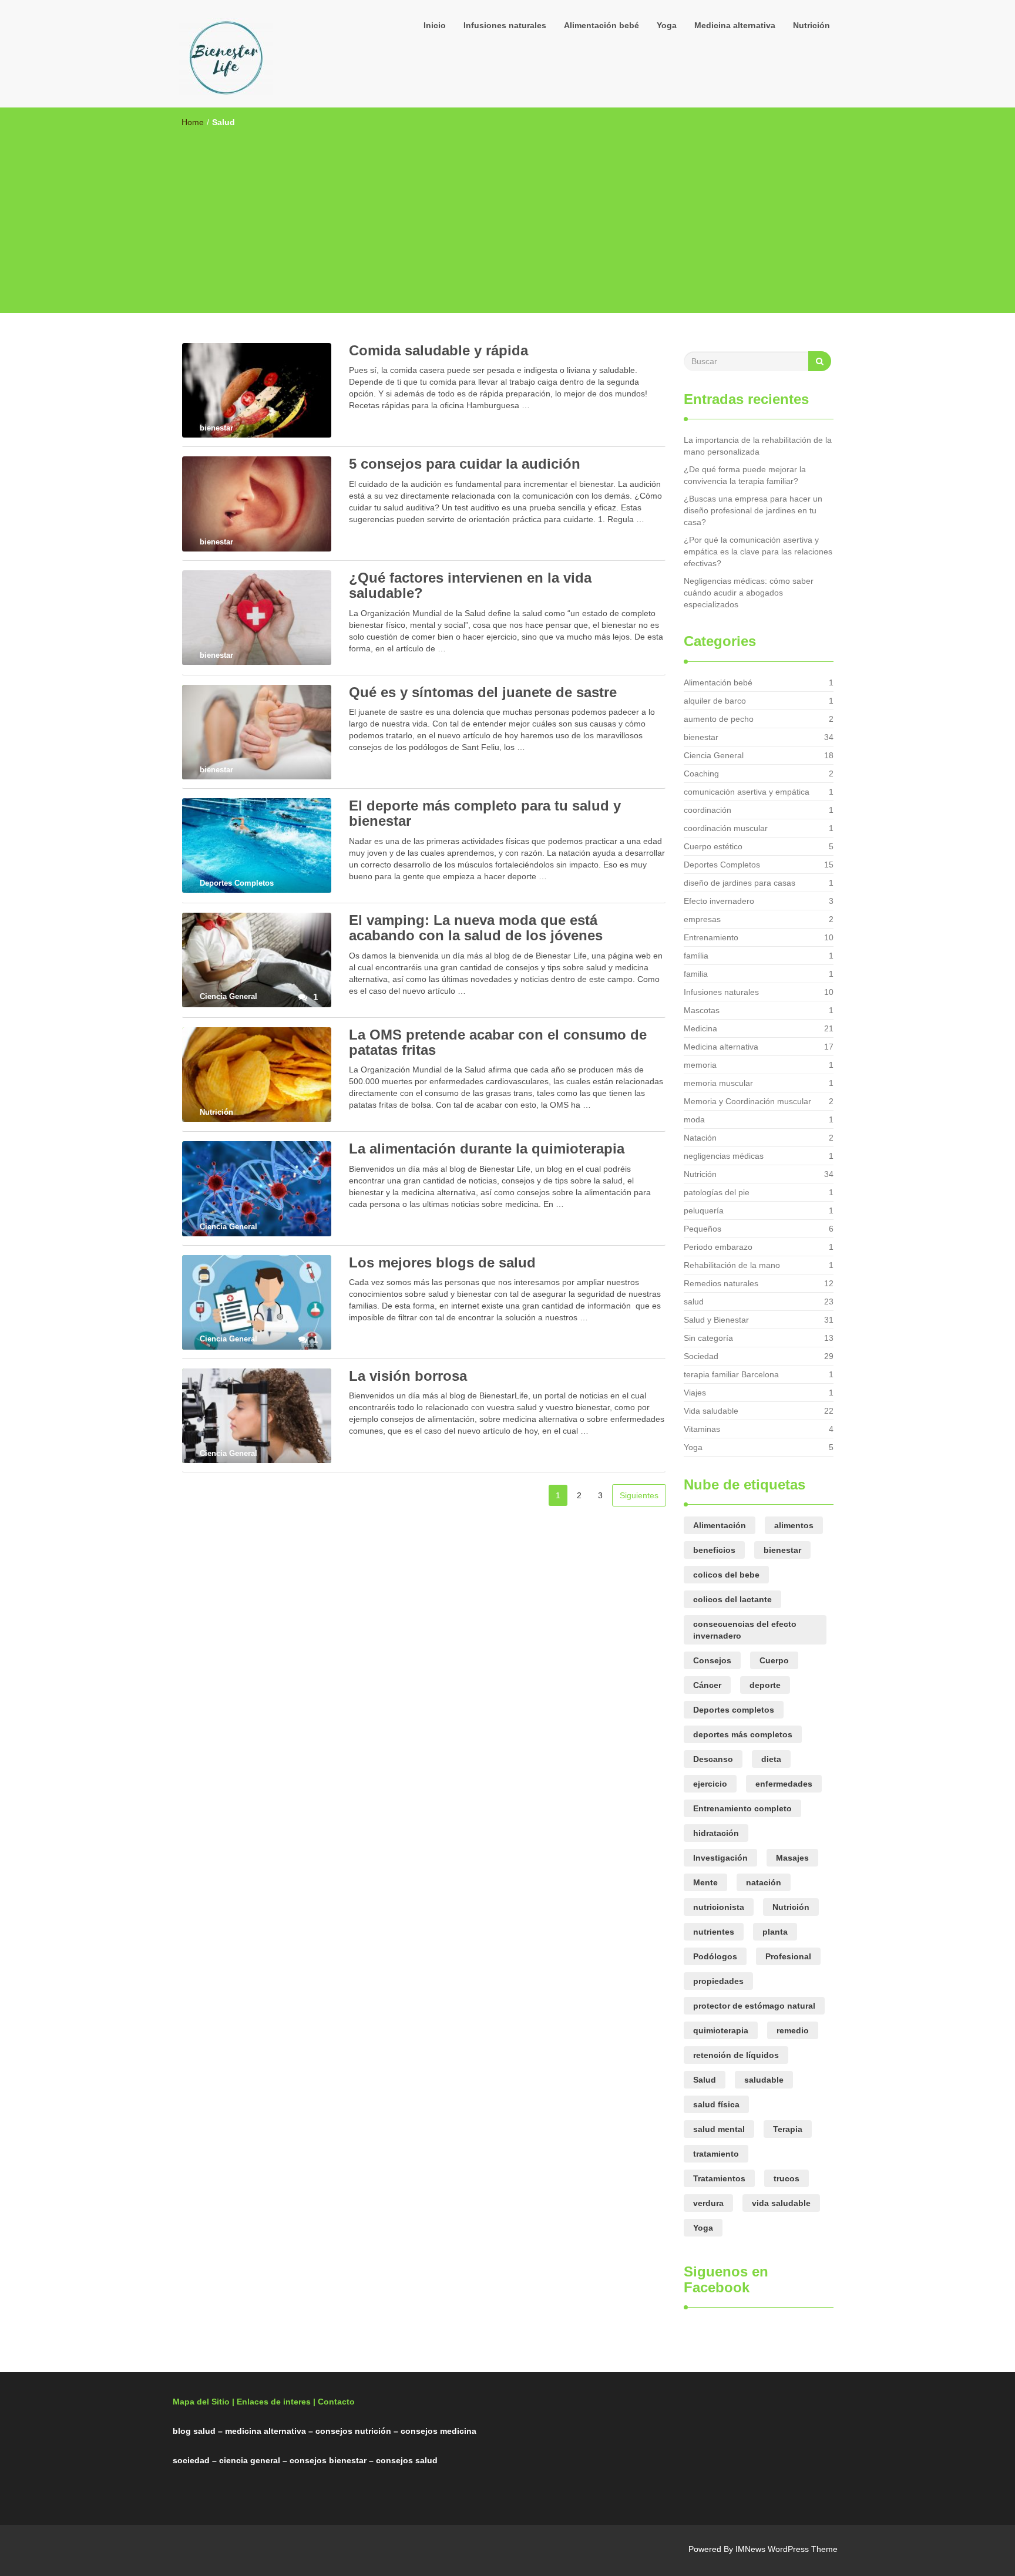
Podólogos (715, 1956)
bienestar (701, 737)
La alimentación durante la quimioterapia (487, 1149)
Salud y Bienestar (716, 1320)
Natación (700, 1138)
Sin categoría (708, 1338)
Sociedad (701, 1356)
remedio (793, 2030)
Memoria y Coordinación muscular (747, 1101)
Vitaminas (702, 1429)
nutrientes (714, 1932)
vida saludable (781, 2203)
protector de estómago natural (754, 2006)
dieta (771, 1759)
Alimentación (720, 1525)
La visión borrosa (408, 1376)
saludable (764, 2080)
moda (694, 1119)
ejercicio (710, 1784)
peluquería (704, 1210)
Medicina (700, 1028)
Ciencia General (714, 755)
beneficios (714, 1550)
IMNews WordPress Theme (787, 2549)
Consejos (712, 1660)
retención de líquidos (736, 2055)
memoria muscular (718, 1083)
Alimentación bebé (601, 25)
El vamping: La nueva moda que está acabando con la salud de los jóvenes (476, 928)
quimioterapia (721, 2030)
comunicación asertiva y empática (747, 792)
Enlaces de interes (274, 2402)
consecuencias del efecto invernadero (745, 1630)
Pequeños (703, 1229)
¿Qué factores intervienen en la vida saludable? (470, 585)
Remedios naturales (721, 1283)
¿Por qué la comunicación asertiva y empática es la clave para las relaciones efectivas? (758, 551)
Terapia (788, 2129)
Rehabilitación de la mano (732, 1265)
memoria (700, 1065)
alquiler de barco (715, 701)
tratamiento (716, 2154)
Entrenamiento (711, 937)
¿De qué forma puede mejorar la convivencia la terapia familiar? (745, 475)
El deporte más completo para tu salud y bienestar (485, 813)
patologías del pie (717, 1192)
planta (775, 1932)
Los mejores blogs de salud (442, 1262)
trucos (787, 2178)
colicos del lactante (732, 1599)
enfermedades (784, 1784)
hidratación (716, 1833)
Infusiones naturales (505, 25)
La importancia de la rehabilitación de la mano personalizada (758, 446)
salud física (716, 2104)
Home (193, 122)
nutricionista (719, 1907)
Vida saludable (711, 1411)
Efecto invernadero (719, 901)
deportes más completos (743, 1734)
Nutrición (811, 25)
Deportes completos (734, 1710)
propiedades (718, 1981)
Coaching (701, 774)
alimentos (794, 1525)
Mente (705, 1882)
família (696, 956)
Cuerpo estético (713, 846)
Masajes (792, 1858)
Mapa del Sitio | (204, 2402)
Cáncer (707, 1685)
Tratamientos (719, 2178)
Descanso (713, 1759)
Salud (705, 2080)
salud (694, 1302)
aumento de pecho (719, 719)
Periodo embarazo (718, 1247)
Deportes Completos (722, 865)
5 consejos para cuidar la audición (465, 464)
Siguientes (639, 1495)
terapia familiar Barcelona (731, 1374)
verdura (708, 2203)
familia (696, 974)
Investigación (720, 1858)
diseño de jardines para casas (740, 883)
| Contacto (334, 2402)
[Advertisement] (508, 216)
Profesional (788, 1956)
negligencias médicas (724, 1156)
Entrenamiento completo (742, 1808)
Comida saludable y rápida (438, 350)
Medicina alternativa (735, 25)
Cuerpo (774, 1660)
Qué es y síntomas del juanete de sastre (483, 692)
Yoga (667, 25)
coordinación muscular (726, 828)
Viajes (695, 1393)
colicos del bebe (726, 1575)
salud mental (719, 2129)
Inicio (435, 25)
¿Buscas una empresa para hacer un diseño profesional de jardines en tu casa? (753, 510)
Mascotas (702, 1010)
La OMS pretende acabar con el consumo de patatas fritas (498, 1042)
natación (764, 1882)
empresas (702, 919)
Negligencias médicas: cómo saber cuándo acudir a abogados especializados (749, 593)
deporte (765, 1685)
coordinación (708, 810)
